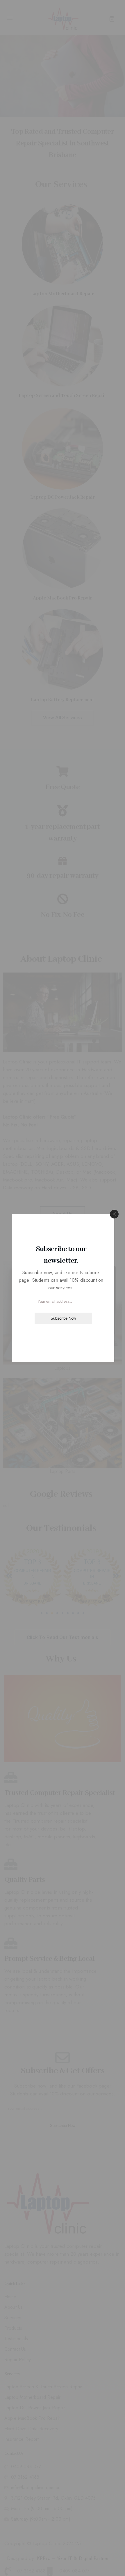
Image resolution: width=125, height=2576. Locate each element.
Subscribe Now (63, 1318)
